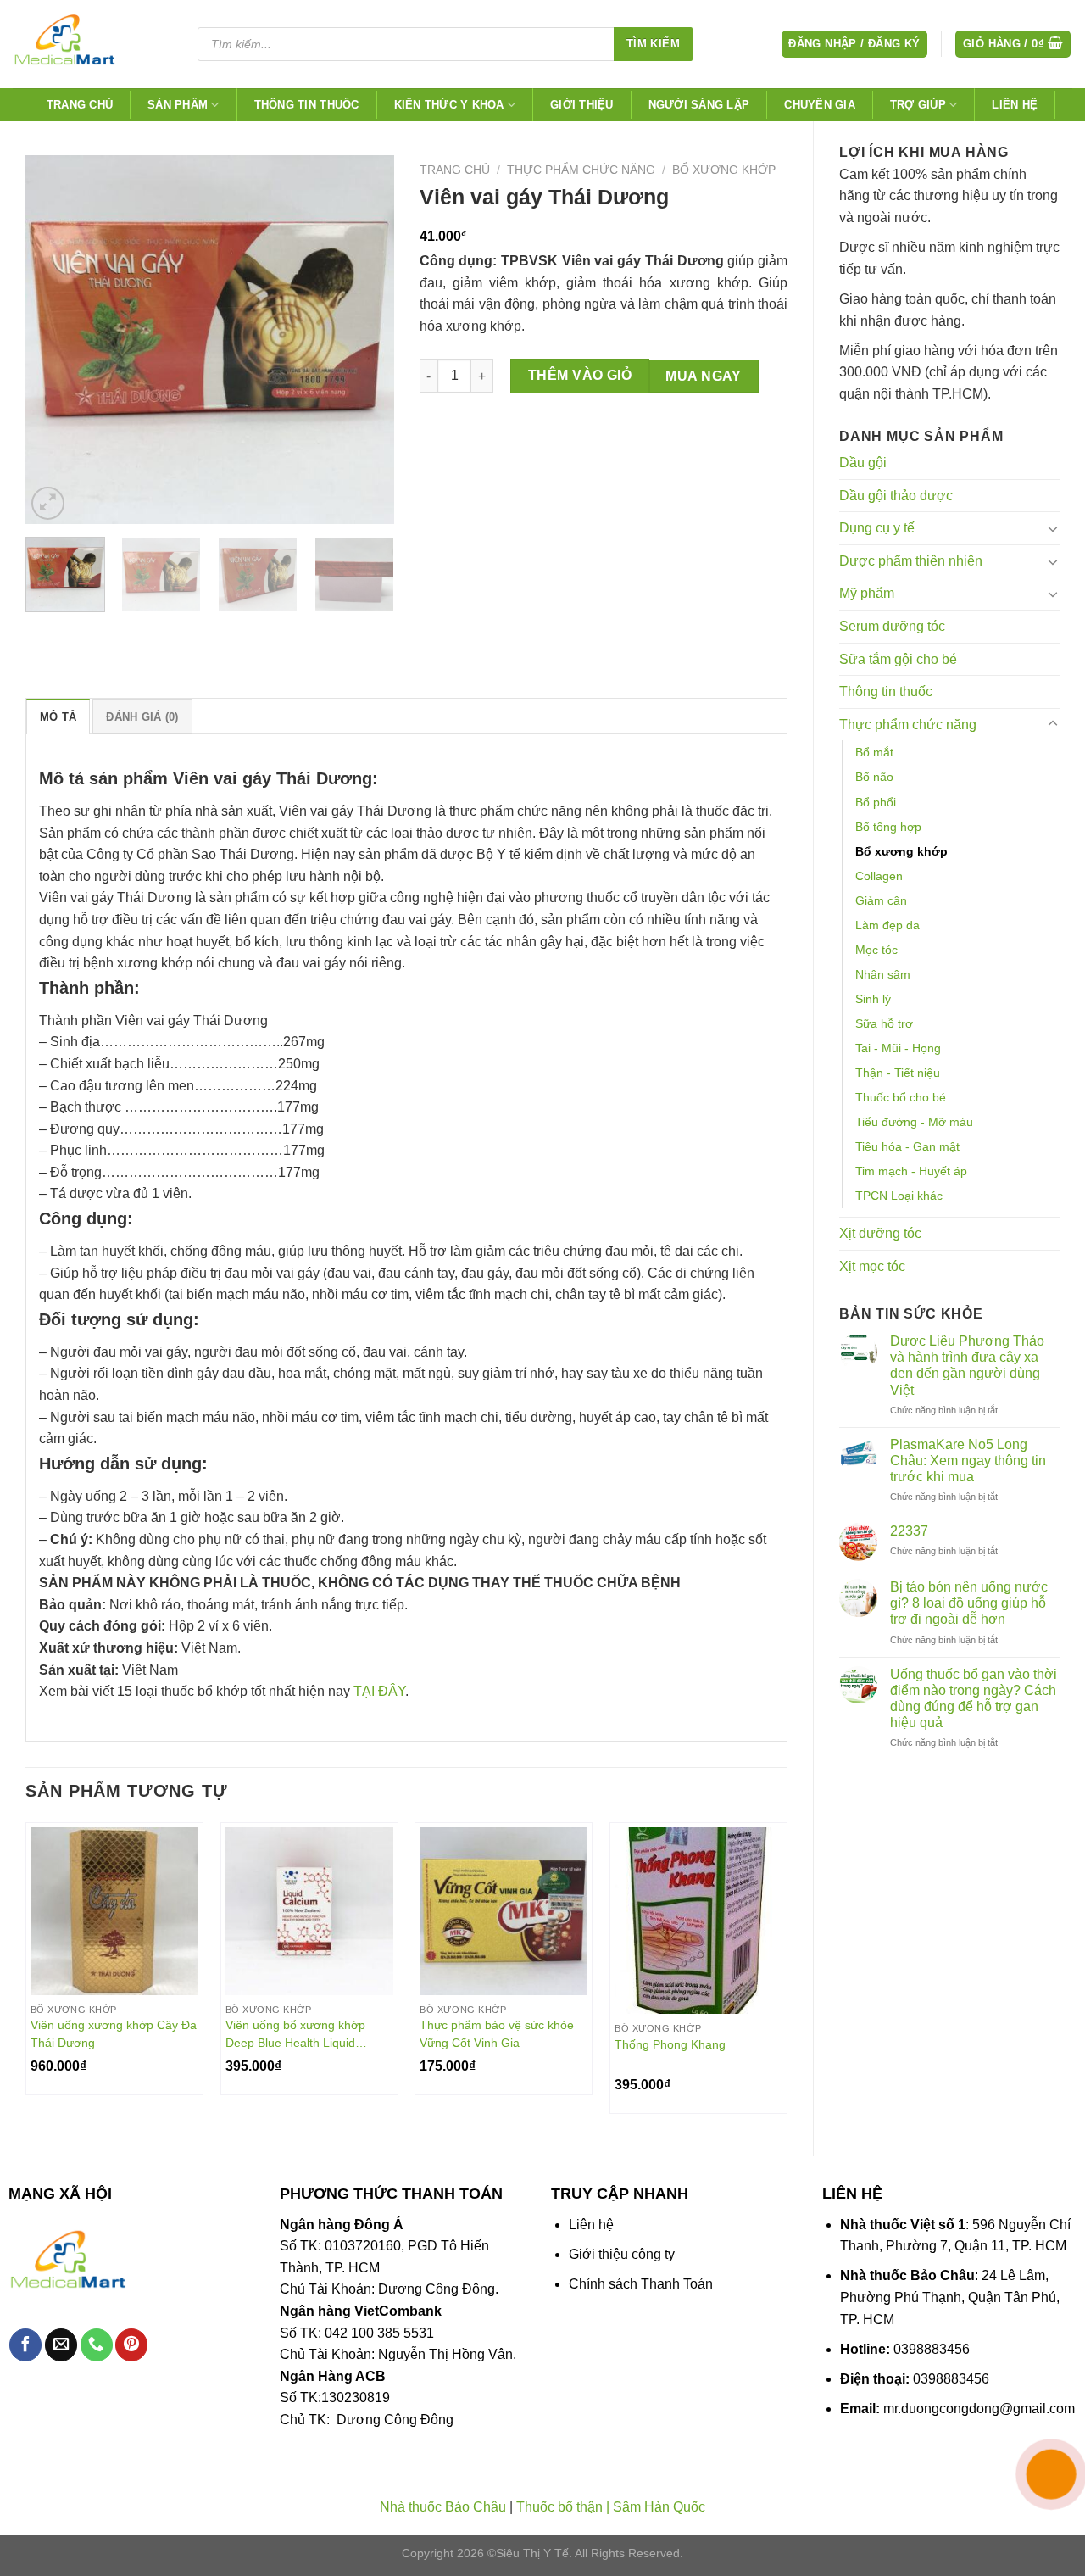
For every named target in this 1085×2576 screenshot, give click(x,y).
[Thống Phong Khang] (698, 1921)
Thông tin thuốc (307, 105)
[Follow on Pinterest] (131, 2345)
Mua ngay (704, 376)
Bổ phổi (876, 802)
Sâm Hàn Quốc (659, 2507)
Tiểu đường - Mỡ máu (914, 1122)
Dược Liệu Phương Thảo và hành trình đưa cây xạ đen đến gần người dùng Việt (967, 1366)
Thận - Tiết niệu (898, 1073)
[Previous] (54, 340)
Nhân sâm (883, 974)
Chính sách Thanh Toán (641, 2284)
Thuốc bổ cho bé (901, 1097)
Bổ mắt (874, 752)
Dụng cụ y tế (877, 528)
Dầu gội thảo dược (896, 496)
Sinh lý (873, 999)
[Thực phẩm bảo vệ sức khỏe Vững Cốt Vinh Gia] (504, 1911)
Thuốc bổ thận (559, 2507)
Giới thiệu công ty (622, 2254)
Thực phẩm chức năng (908, 725)
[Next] (365, 340)
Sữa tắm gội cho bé (898, 659)
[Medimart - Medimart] (92, 44)
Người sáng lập (699, 105)
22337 (909, 1531)
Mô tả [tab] (58, 717)
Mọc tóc (876, 950)
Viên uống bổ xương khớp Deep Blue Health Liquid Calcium (295, 2034)
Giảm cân (881, 900)
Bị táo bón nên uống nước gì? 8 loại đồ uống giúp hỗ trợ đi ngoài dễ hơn (969, 1603)
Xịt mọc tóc (872, 1266)
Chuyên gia (820, 105)
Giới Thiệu (582, 105)
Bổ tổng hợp (888, 827)
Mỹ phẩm (867, 593)
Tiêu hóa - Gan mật (907, 1146)
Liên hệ (1015, 105)
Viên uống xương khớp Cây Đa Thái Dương (114, 2034)
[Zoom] (48, 503)
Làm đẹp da (887, 925)
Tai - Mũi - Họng (898, 1048)
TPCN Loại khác (899, 1196)
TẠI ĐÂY (379, 1691)
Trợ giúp (918, 105)
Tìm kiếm (653, 44)
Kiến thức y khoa (449, 105)
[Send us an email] (61, 2345)
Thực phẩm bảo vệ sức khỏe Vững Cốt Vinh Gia (497, 2034)
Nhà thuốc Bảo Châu (443, 2507)
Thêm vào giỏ (580, 375)
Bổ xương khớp (901, 851)
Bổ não (874, 777)
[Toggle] (1053, 528)
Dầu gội (863, 463)
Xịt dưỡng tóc (880, 1233)
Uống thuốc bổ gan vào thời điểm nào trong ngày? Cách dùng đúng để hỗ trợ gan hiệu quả (974, 1699)
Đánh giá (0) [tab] (142, 717)
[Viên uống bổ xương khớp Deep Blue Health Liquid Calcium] (309, 1911)
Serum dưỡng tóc (892, 626)
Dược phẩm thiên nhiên (911, 561)
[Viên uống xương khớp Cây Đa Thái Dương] (114, 1911)
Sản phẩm (178, 105)
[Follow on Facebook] (25, 2345)
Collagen (879, 876)
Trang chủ (80, 105)
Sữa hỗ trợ (884, 1023)
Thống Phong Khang (670, 2044)
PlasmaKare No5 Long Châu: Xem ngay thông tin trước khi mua (968, 1461)
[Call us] (97, 2345)
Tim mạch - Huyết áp (911, 1171)
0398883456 (932, 2349)
